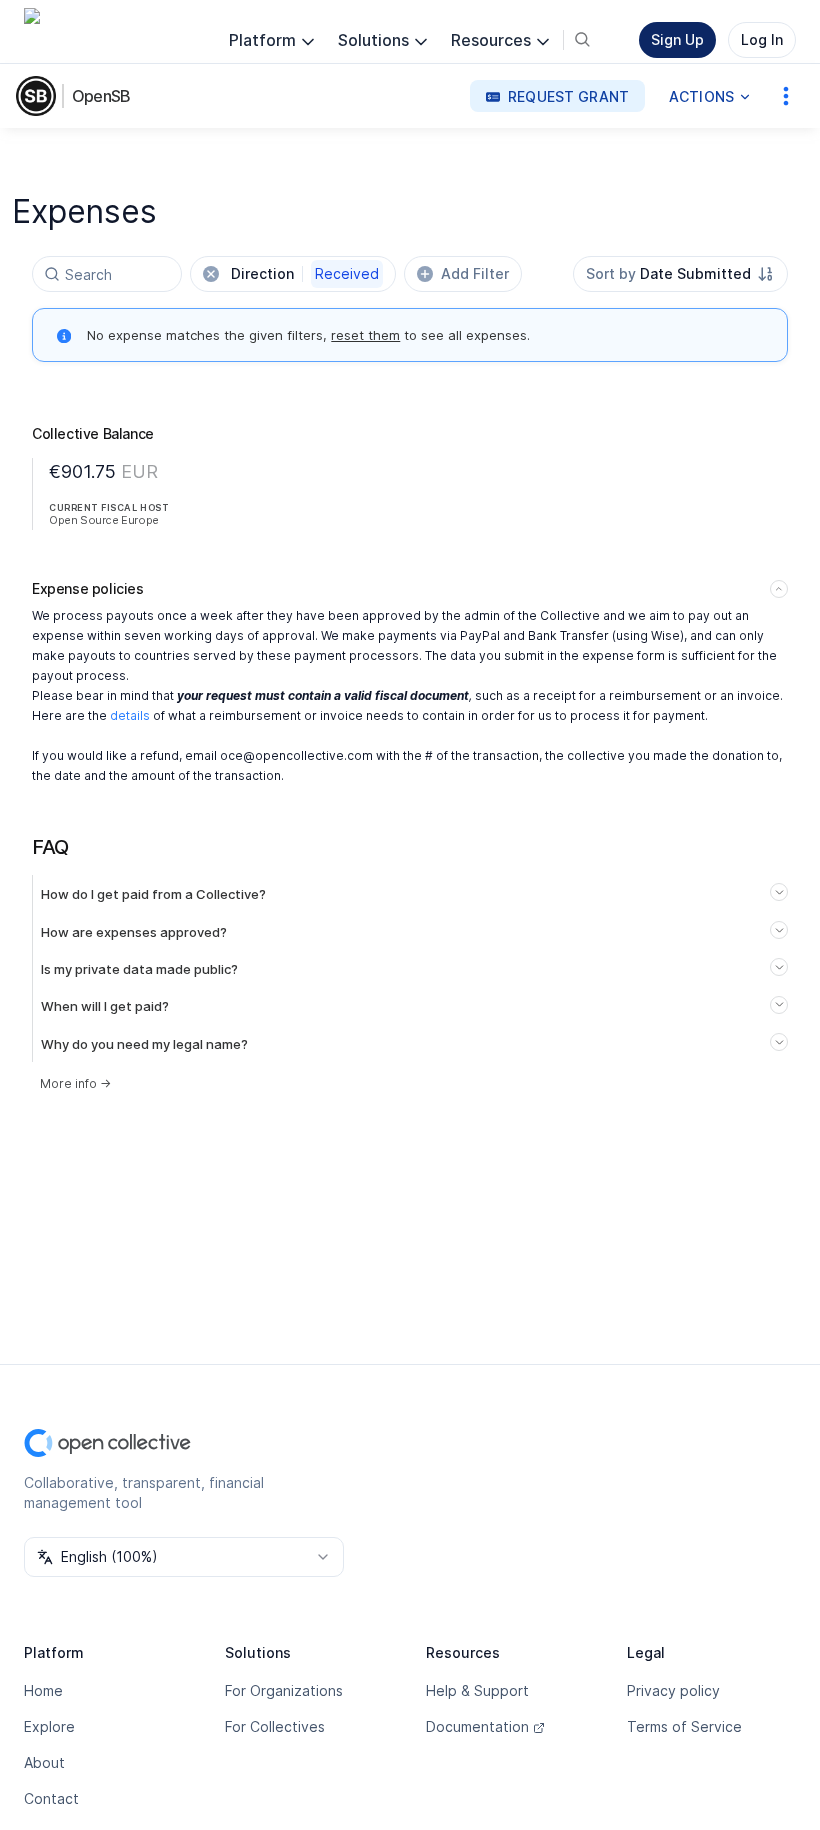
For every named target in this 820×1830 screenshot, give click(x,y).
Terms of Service (684, 1726)
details (130, 715)
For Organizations (284, 1690)
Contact (51, 1798)
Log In (762, 39)
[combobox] (680, 274)
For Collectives (275, 1726)
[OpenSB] (40, 96)
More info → (75, 1083)
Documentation (477, 1726)
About (44, 1762)
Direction (305, 273)
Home (43, 1690)
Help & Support (477, 1690)
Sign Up (677, 39)
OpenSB (101, 96)
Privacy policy (673, 1690)
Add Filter (475, 273)
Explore (49, 1726)
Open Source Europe (104, 520)
